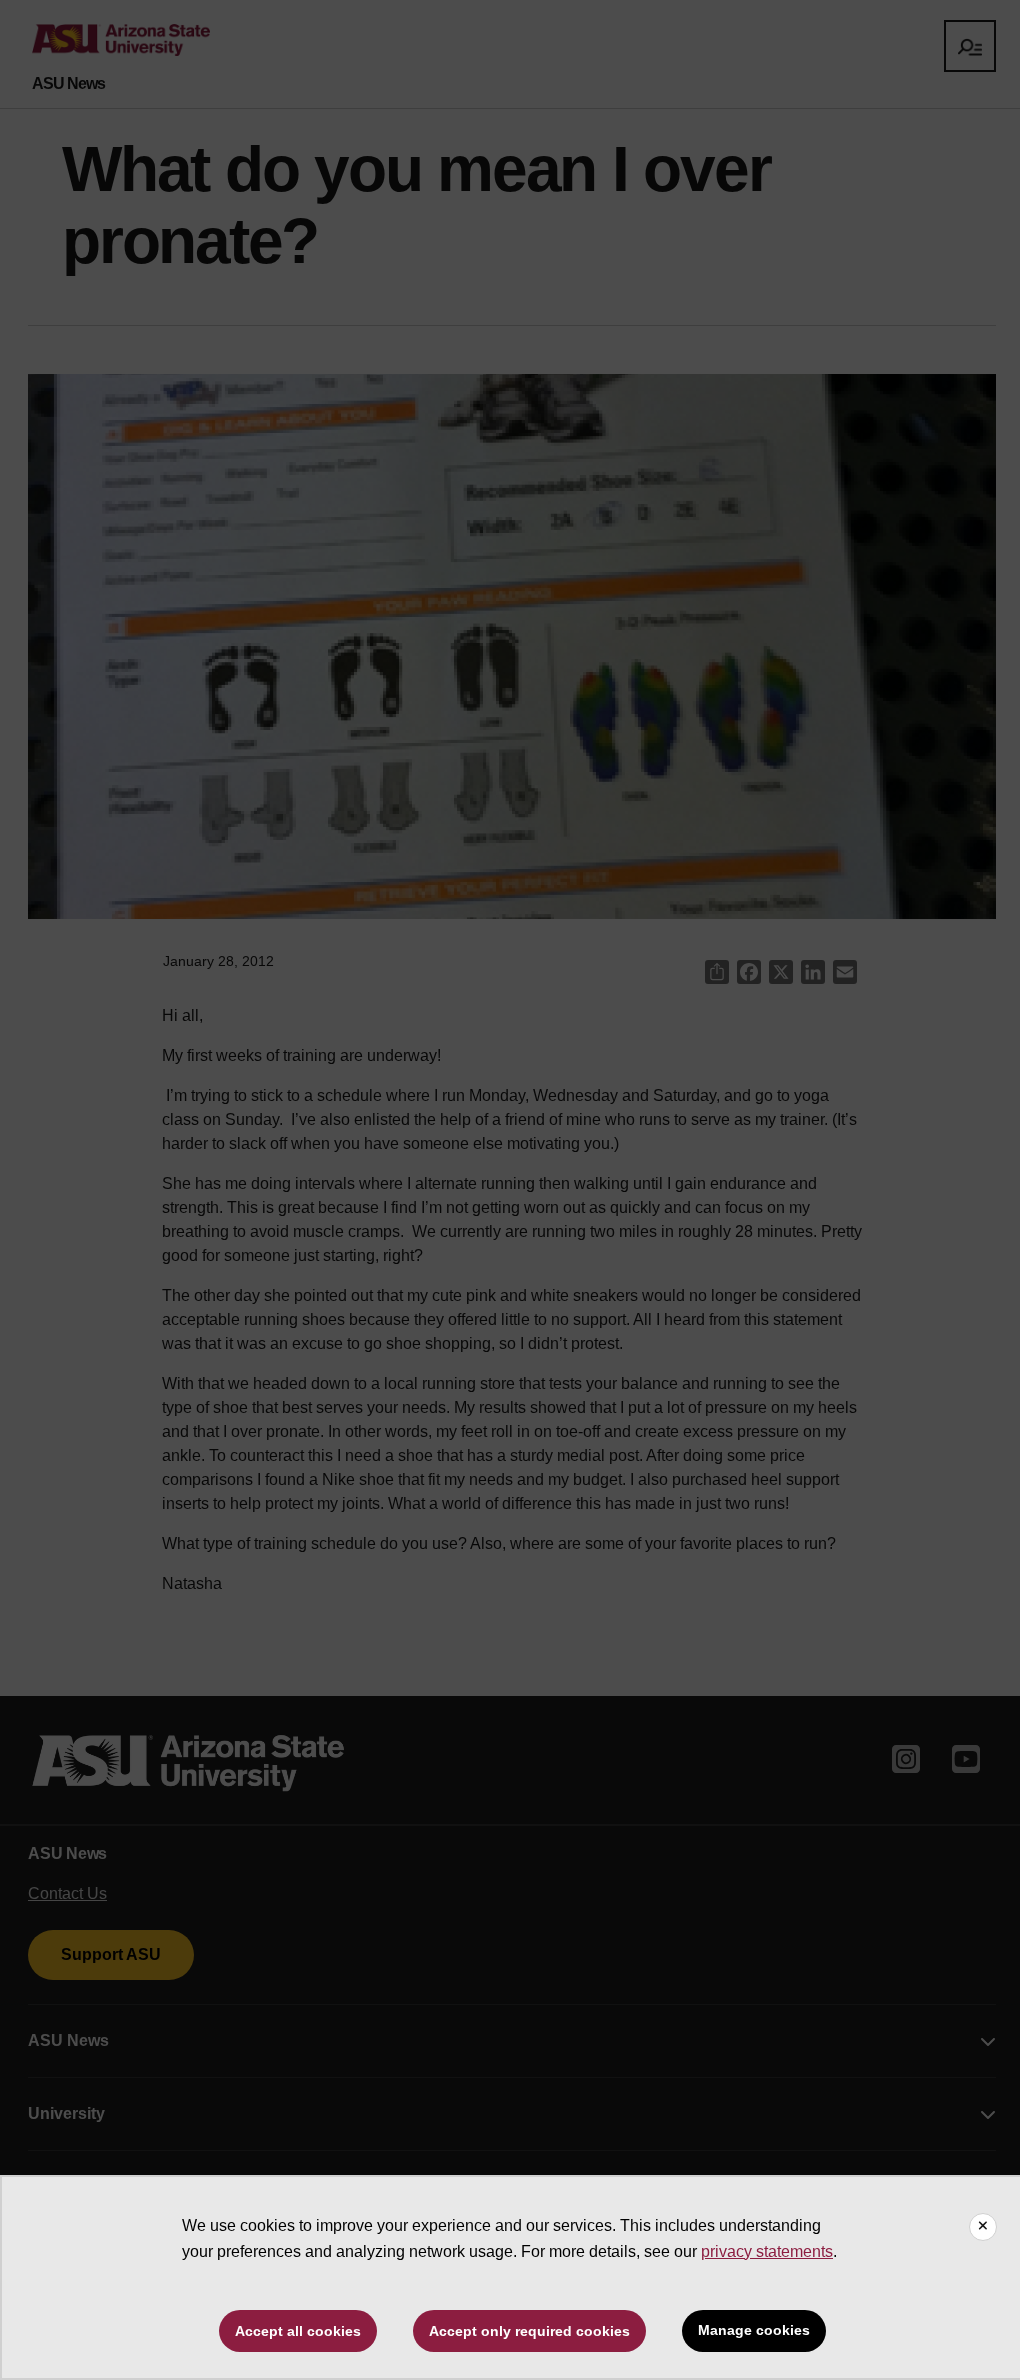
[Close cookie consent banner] (983, 2227)
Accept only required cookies (529, 2331)
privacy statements (767, 2251)
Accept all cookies (298, 2331)
